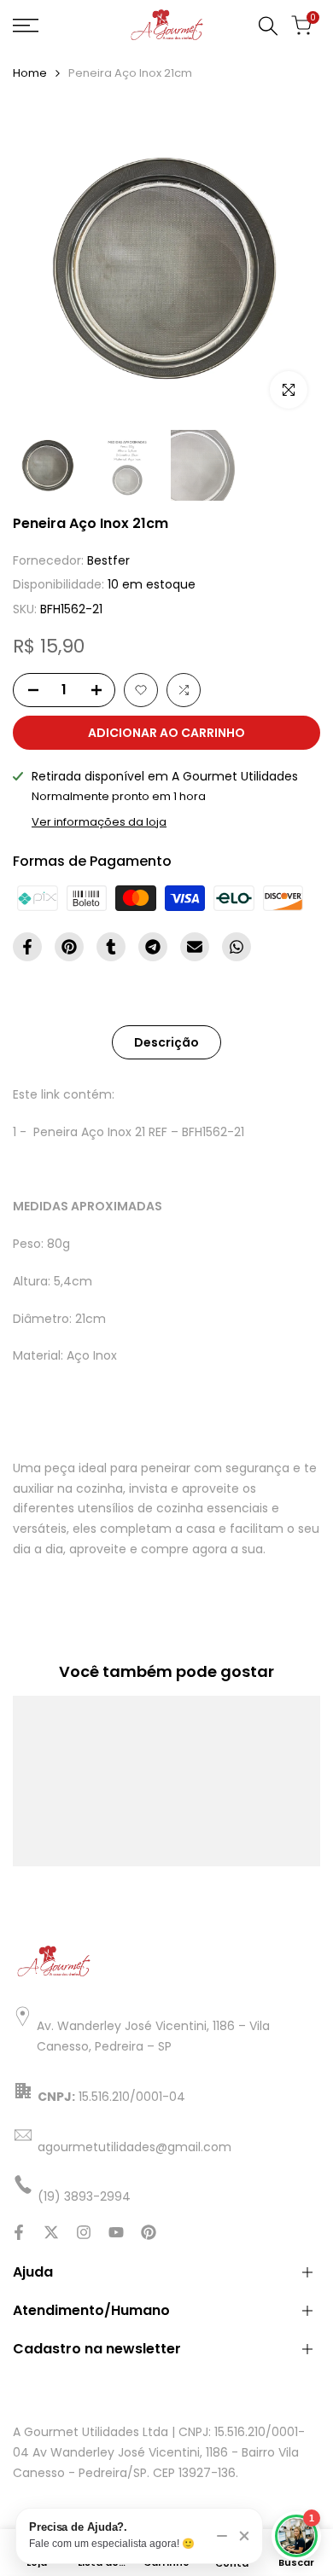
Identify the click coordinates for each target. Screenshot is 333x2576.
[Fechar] (244, 2536)
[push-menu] (26, 26)
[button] (141, 690)
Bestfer (108, 560)
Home (30, 73)
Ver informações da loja (99, 822)
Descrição (166, 1042)
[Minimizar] (222, 2536)
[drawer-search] (268, 26)
